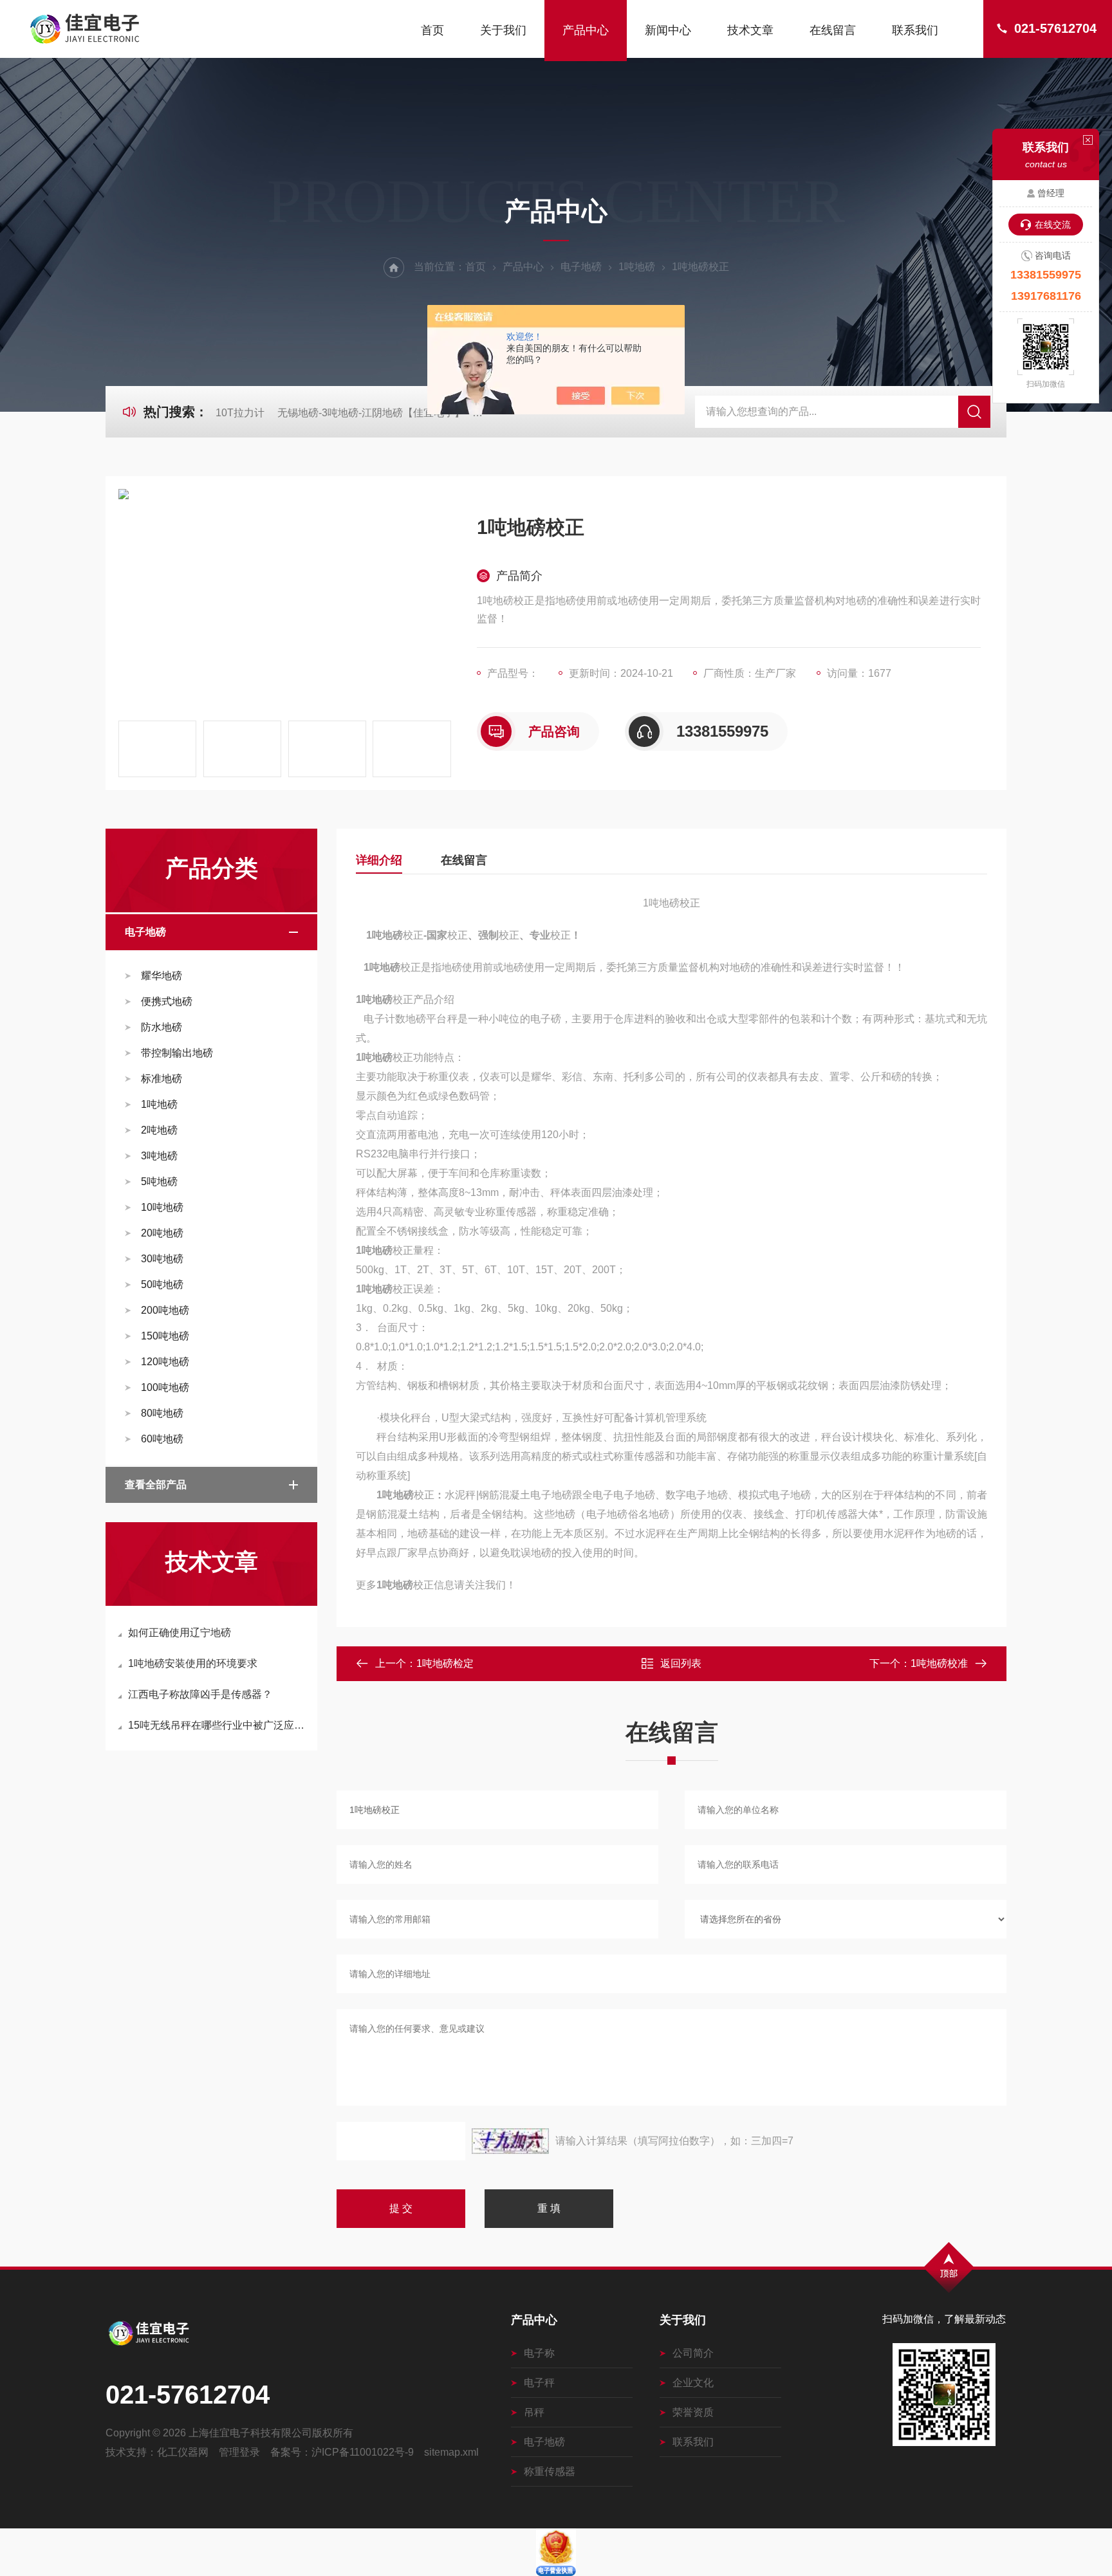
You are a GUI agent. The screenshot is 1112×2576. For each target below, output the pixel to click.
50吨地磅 (162, 1284)
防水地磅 (162, 1027)
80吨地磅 (162, 1413)
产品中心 (586, 30)
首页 (432, 30)
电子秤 (539, 2383)
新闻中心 (668, 30)
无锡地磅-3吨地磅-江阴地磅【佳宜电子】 (371, 413)
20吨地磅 (162, 1233)
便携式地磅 (167, 1001)
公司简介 (693, 2353)
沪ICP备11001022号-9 (363, 2452)
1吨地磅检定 (445, 1663)
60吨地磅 (162, 1439)
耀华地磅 (162, 976)
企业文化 (693, 2383)
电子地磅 (581, 267)
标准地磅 (162, 1079)
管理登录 (239, 2452)
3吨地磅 (159, 1156)
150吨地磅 (165, 1336)
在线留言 (833, 30)
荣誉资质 (693, 2412)
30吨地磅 (162, 1259)
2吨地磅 (159, 1130)
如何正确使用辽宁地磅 (180, 1633)
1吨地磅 (637, 267)
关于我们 (503, 30)
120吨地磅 (165, 1362)
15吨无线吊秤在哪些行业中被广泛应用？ (218, 1725)
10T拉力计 (240, 413)
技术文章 (750, 30)
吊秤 (534, 2412)
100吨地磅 (165, 1387)
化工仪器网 (183, 2452)
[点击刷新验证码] (510, 2141)
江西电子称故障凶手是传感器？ (200, 1694)
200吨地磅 (165, 1310)
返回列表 (681, 1663)
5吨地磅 (159, 1182)
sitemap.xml (451, 2452)
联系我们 (915, 30)
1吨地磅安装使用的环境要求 (193, 1663)
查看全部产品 (156, 1485)
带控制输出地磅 (177, 1053)
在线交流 (1053, 225)
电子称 (539, 2353)
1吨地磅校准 (939, 1663)
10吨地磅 (162, 1207)
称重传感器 (550, 2471)
